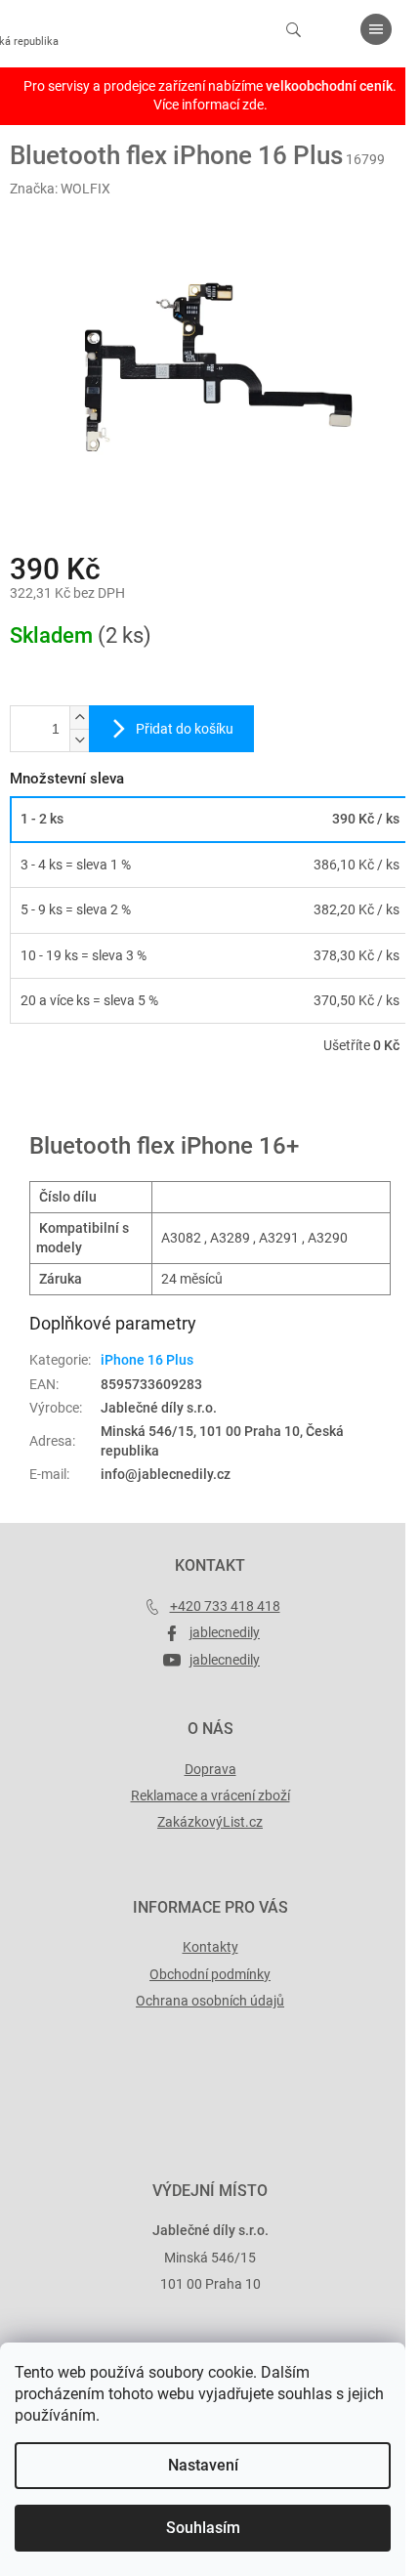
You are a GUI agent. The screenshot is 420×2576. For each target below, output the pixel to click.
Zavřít (114, 1102)
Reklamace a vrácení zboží (210, 1795)
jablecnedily (225, 1632)
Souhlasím (203, 2528)
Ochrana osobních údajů (210, 2001)
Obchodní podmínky (210, 1974)
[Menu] (376, 29)
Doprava (210, 1769)
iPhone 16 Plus (147, 1360)
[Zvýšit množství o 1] (79, 718)
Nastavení (203, 2465)
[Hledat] (293, 29)
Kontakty (210, 1947)
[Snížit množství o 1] (79, 740)
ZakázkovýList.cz (210, 1822)
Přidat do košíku (185, 729)
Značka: (60, 189)
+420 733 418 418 (225, 1606)
